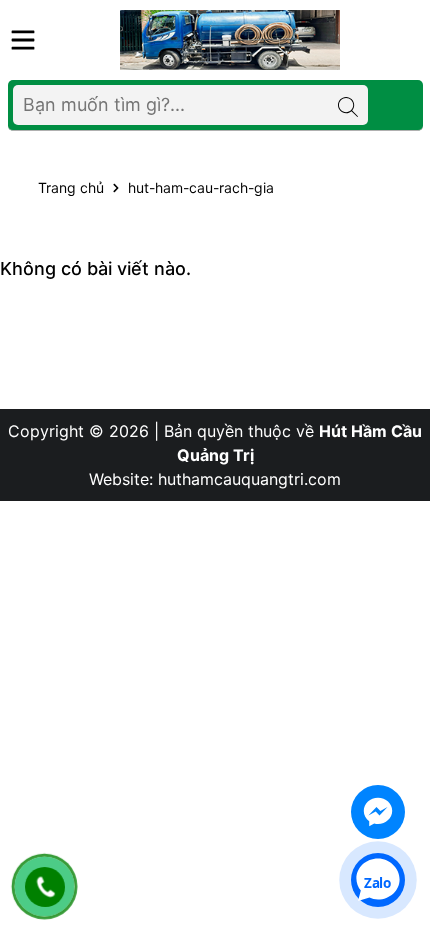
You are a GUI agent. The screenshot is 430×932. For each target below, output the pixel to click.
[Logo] (230, 38)
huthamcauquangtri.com (249, 479)
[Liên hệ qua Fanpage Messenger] (378, 812)
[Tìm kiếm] (348, 105)
